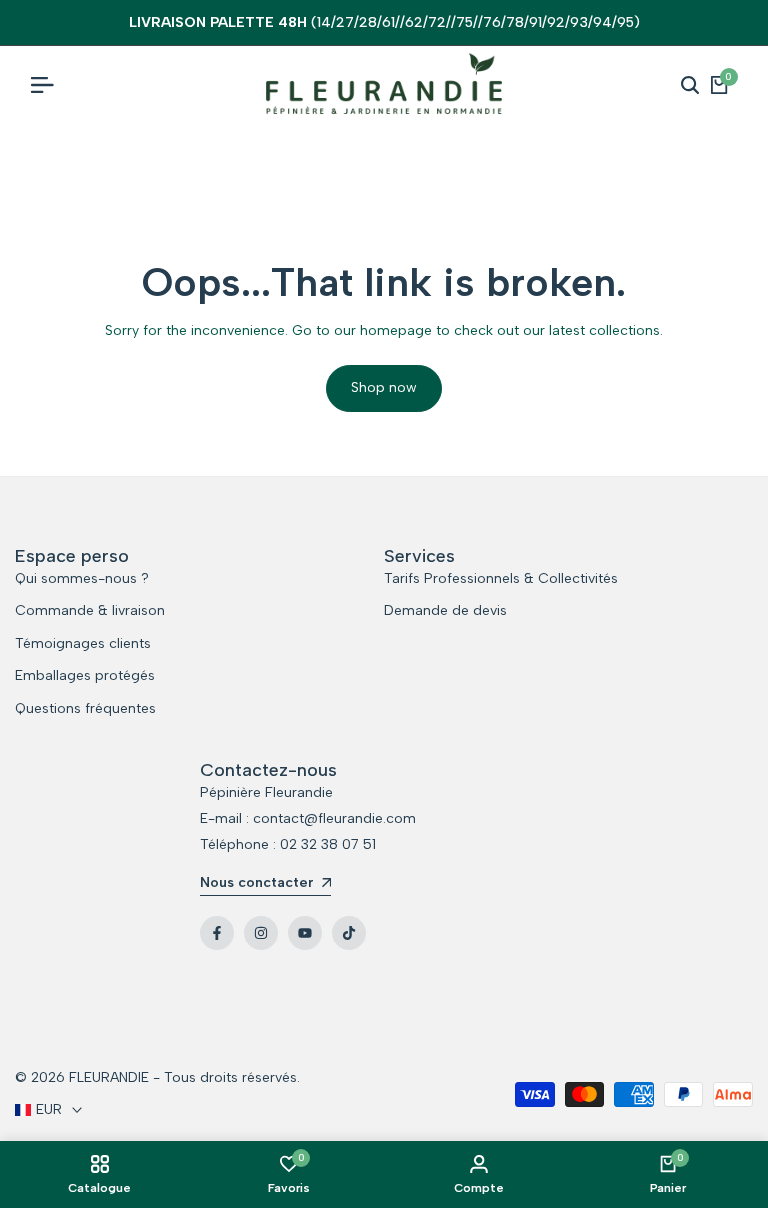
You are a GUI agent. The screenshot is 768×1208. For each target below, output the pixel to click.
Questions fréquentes (85, 708)
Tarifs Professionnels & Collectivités (501, 578)
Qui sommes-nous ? (82, 578)
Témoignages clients (83, 643)
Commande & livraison (90, 610)
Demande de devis (445, 610)
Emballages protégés (85, 675)
